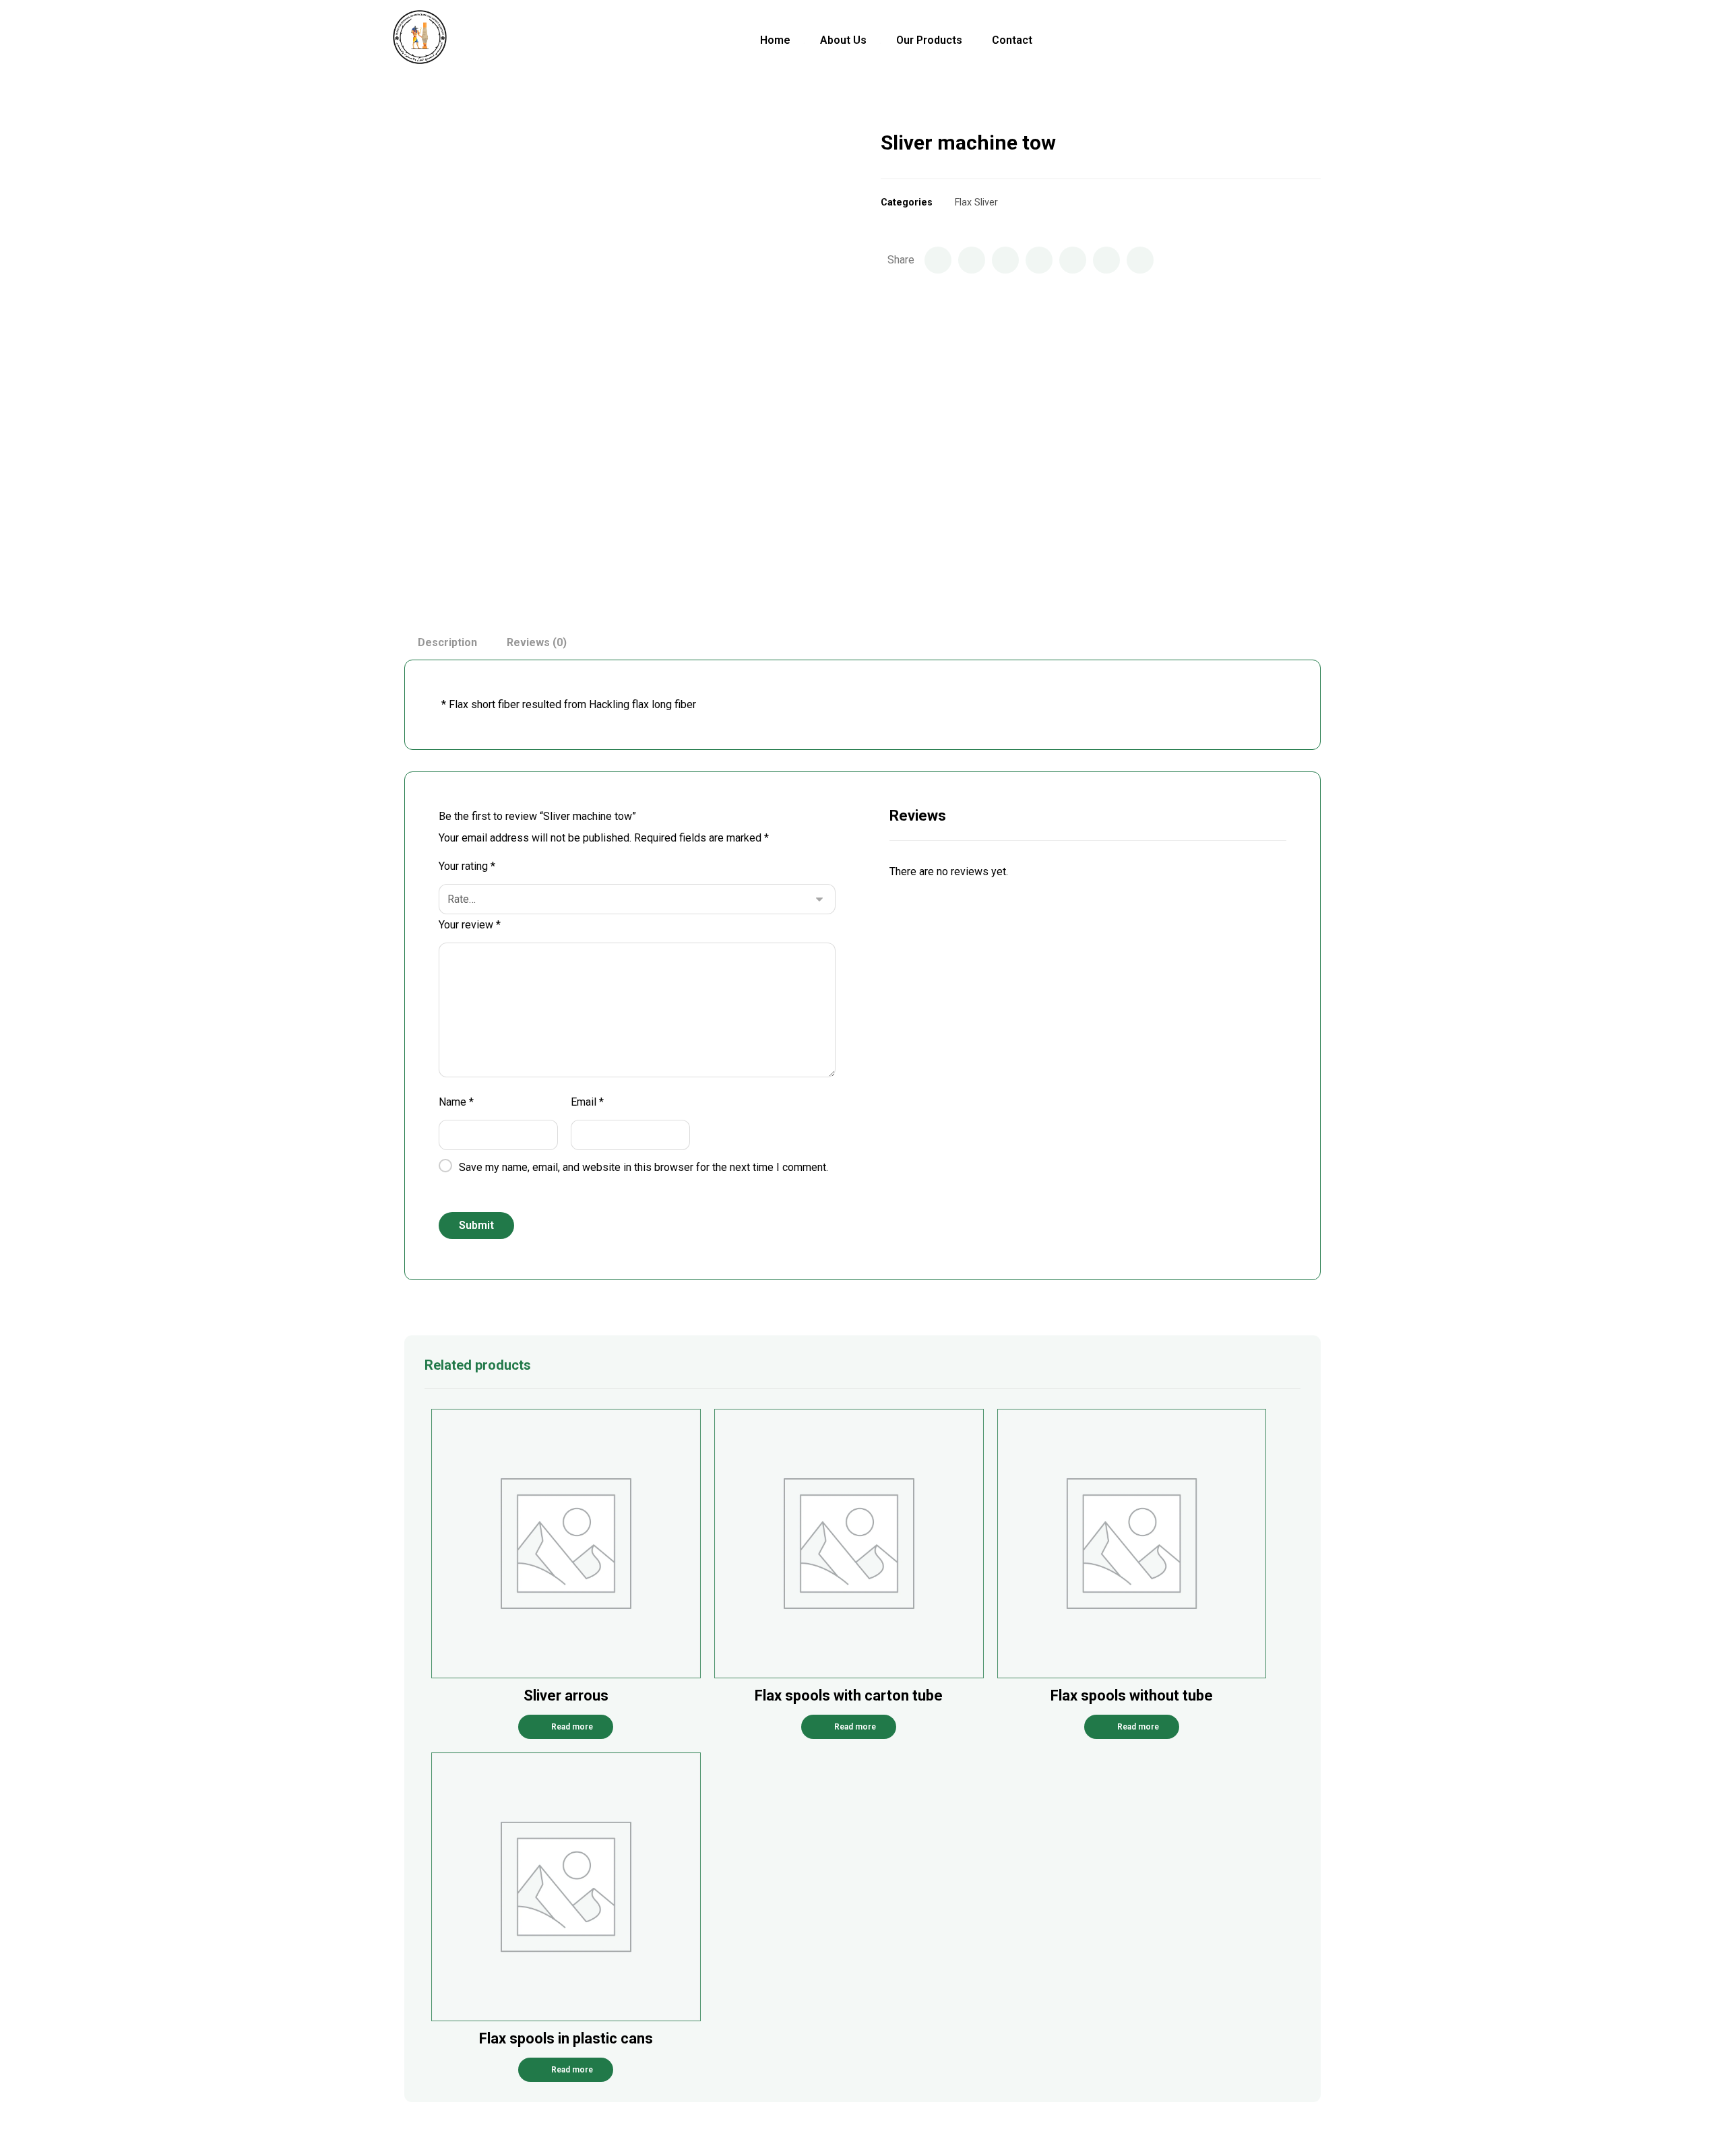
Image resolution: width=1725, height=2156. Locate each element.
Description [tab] (447, 642)
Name (456, 1102)
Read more (572, 1727)
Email (587, 1102)
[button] (1309, 40)
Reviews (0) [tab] (537, 642)
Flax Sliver (976, 202)
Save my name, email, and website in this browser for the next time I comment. (644, 1167)
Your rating (467, 866)
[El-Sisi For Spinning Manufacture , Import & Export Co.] (419, 41)
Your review (470, 925)
